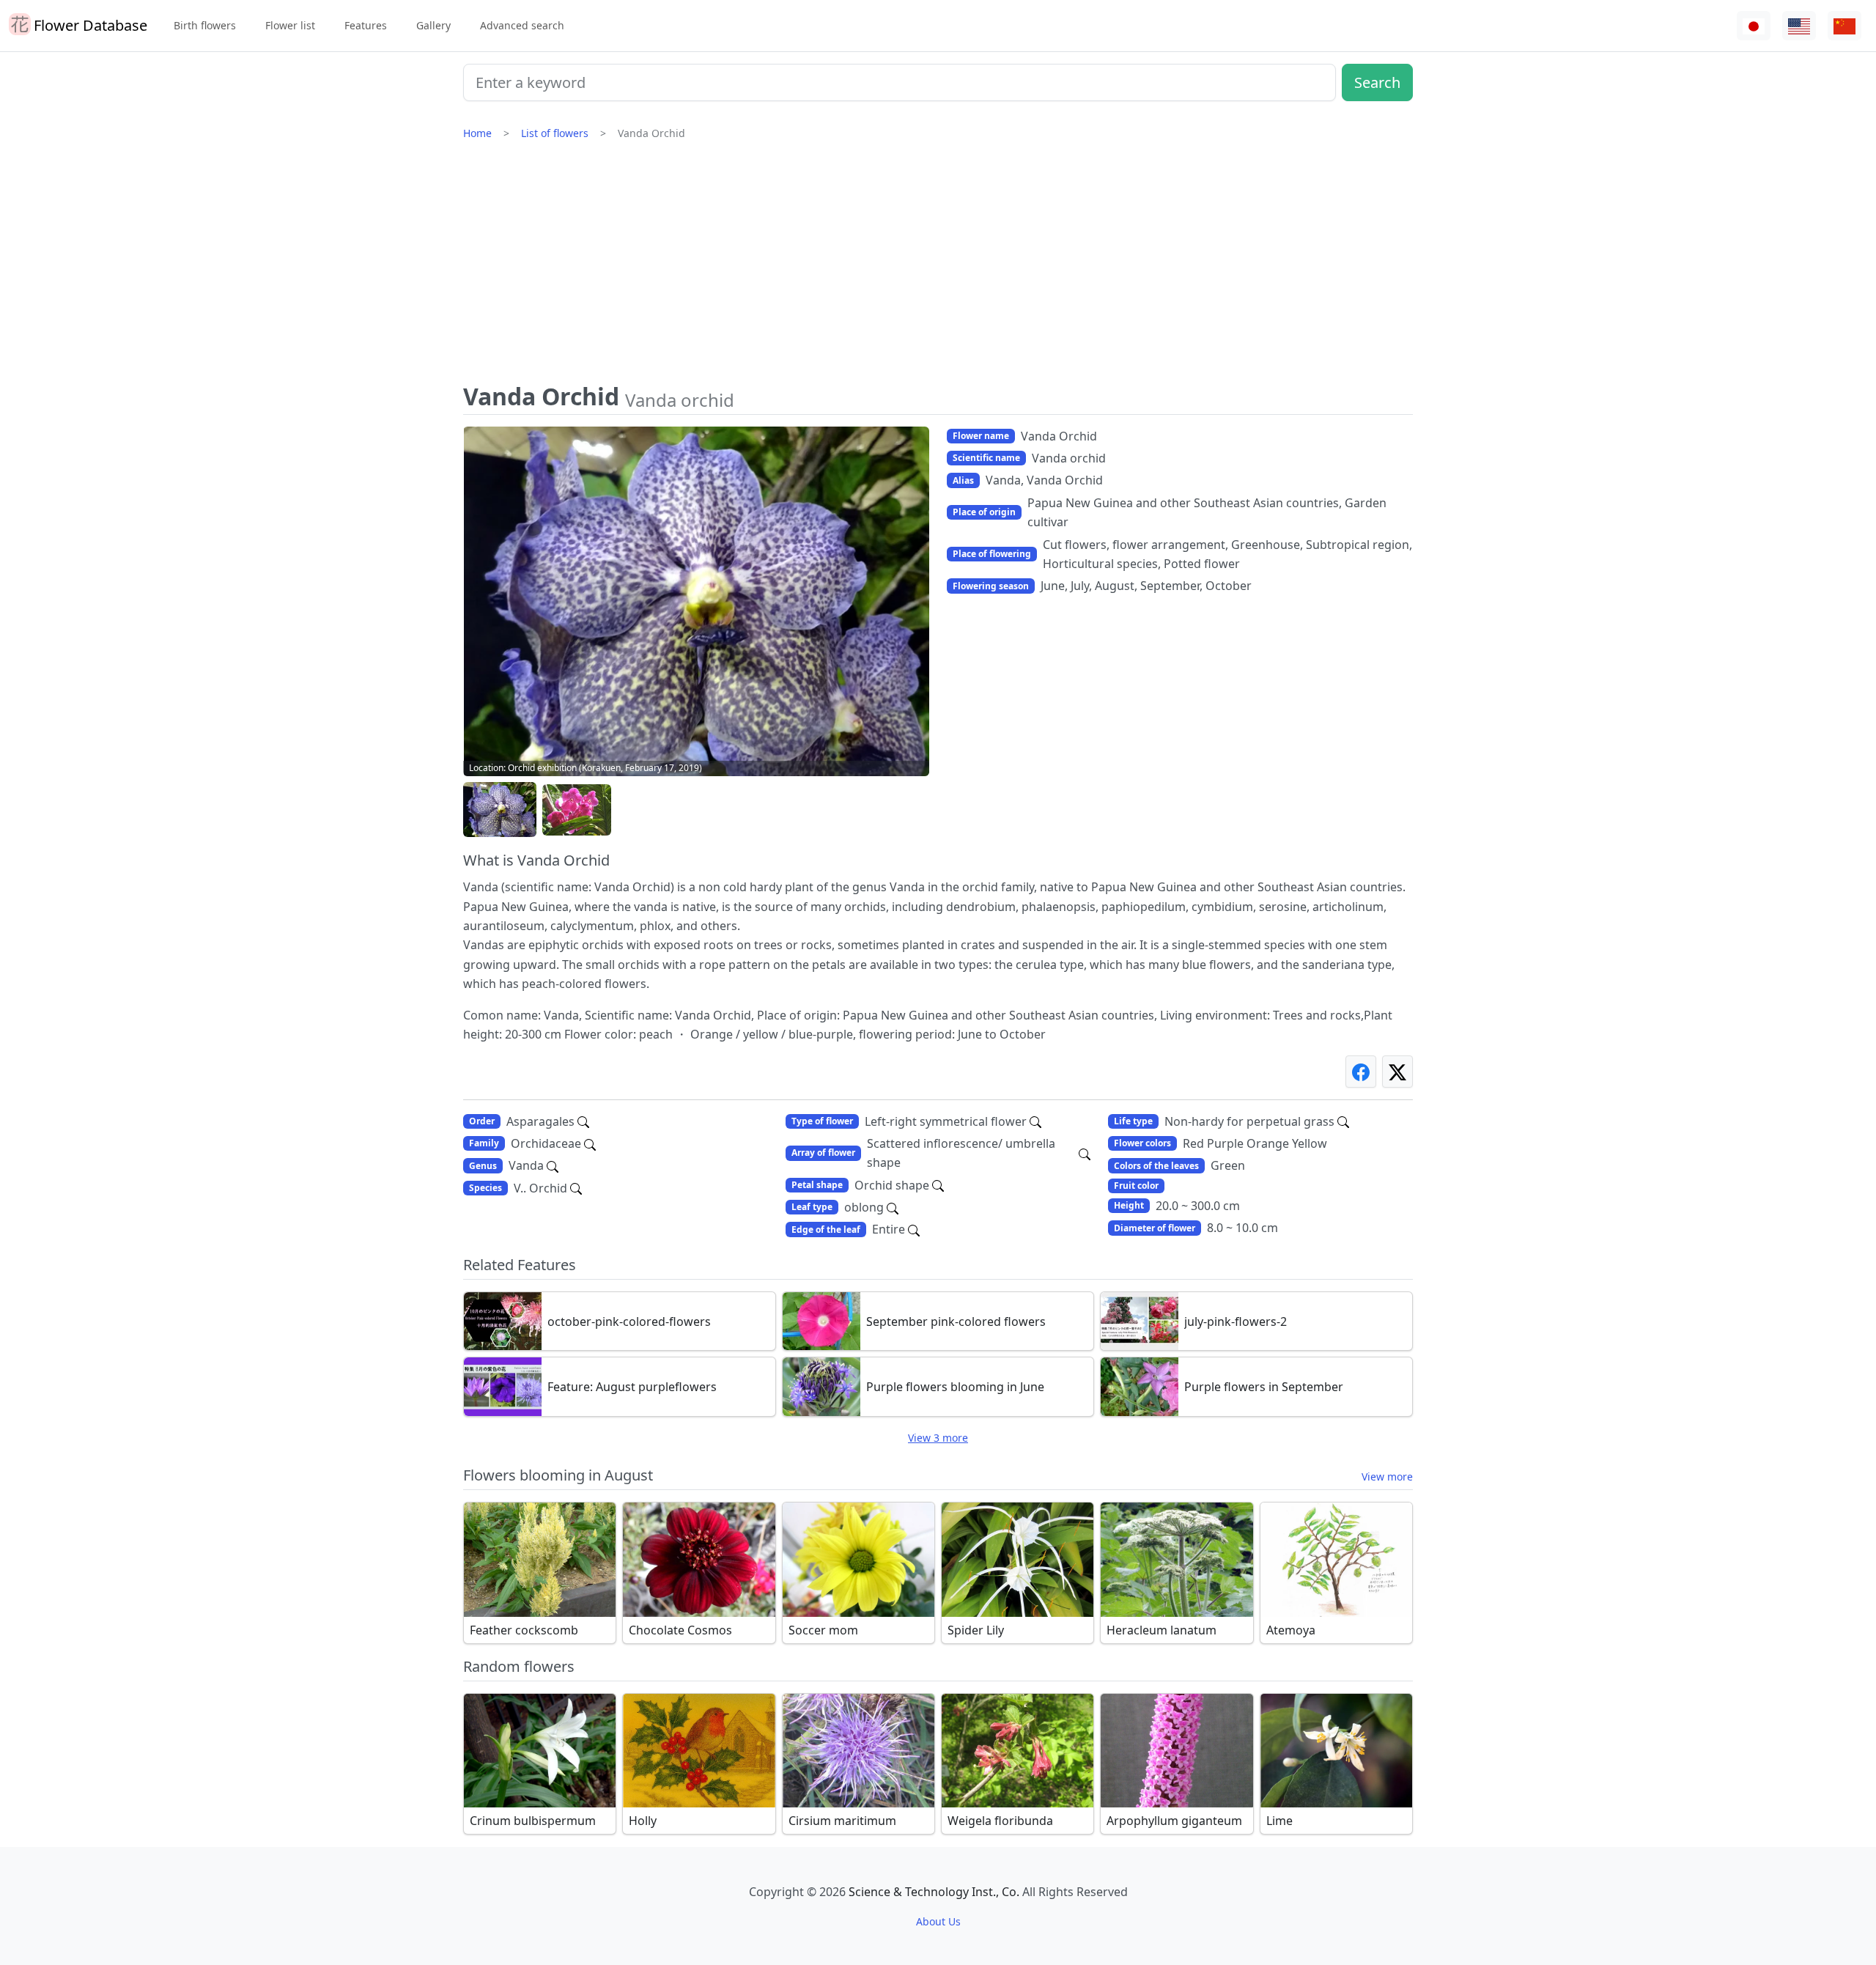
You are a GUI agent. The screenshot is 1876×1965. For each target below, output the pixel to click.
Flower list (290, 25)
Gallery (433, 25)
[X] (1397, 1071)
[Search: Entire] (914, 1229)
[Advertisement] (938, 268)
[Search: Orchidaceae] (590, 1143)
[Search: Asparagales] (583, 1121)
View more (1387, 1476)
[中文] (1844, 26)
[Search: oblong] (893, 1207)
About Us (938, 1921)
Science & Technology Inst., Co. (934, 1892)
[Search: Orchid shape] (938, 1185)
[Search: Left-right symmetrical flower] (1035, 1121)
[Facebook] (1361, 1071)
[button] (500, 810)
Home (477, 133)
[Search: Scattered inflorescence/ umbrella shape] (1085, 1153)
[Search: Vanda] (553, 1165)
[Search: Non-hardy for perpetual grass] (1343, 1121)
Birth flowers (205, 25)
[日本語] (1754, 26)
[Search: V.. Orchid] (576, 1188)
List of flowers (555, 133)
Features (366, 25)
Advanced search (522, 25)
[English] (1799, 26)
